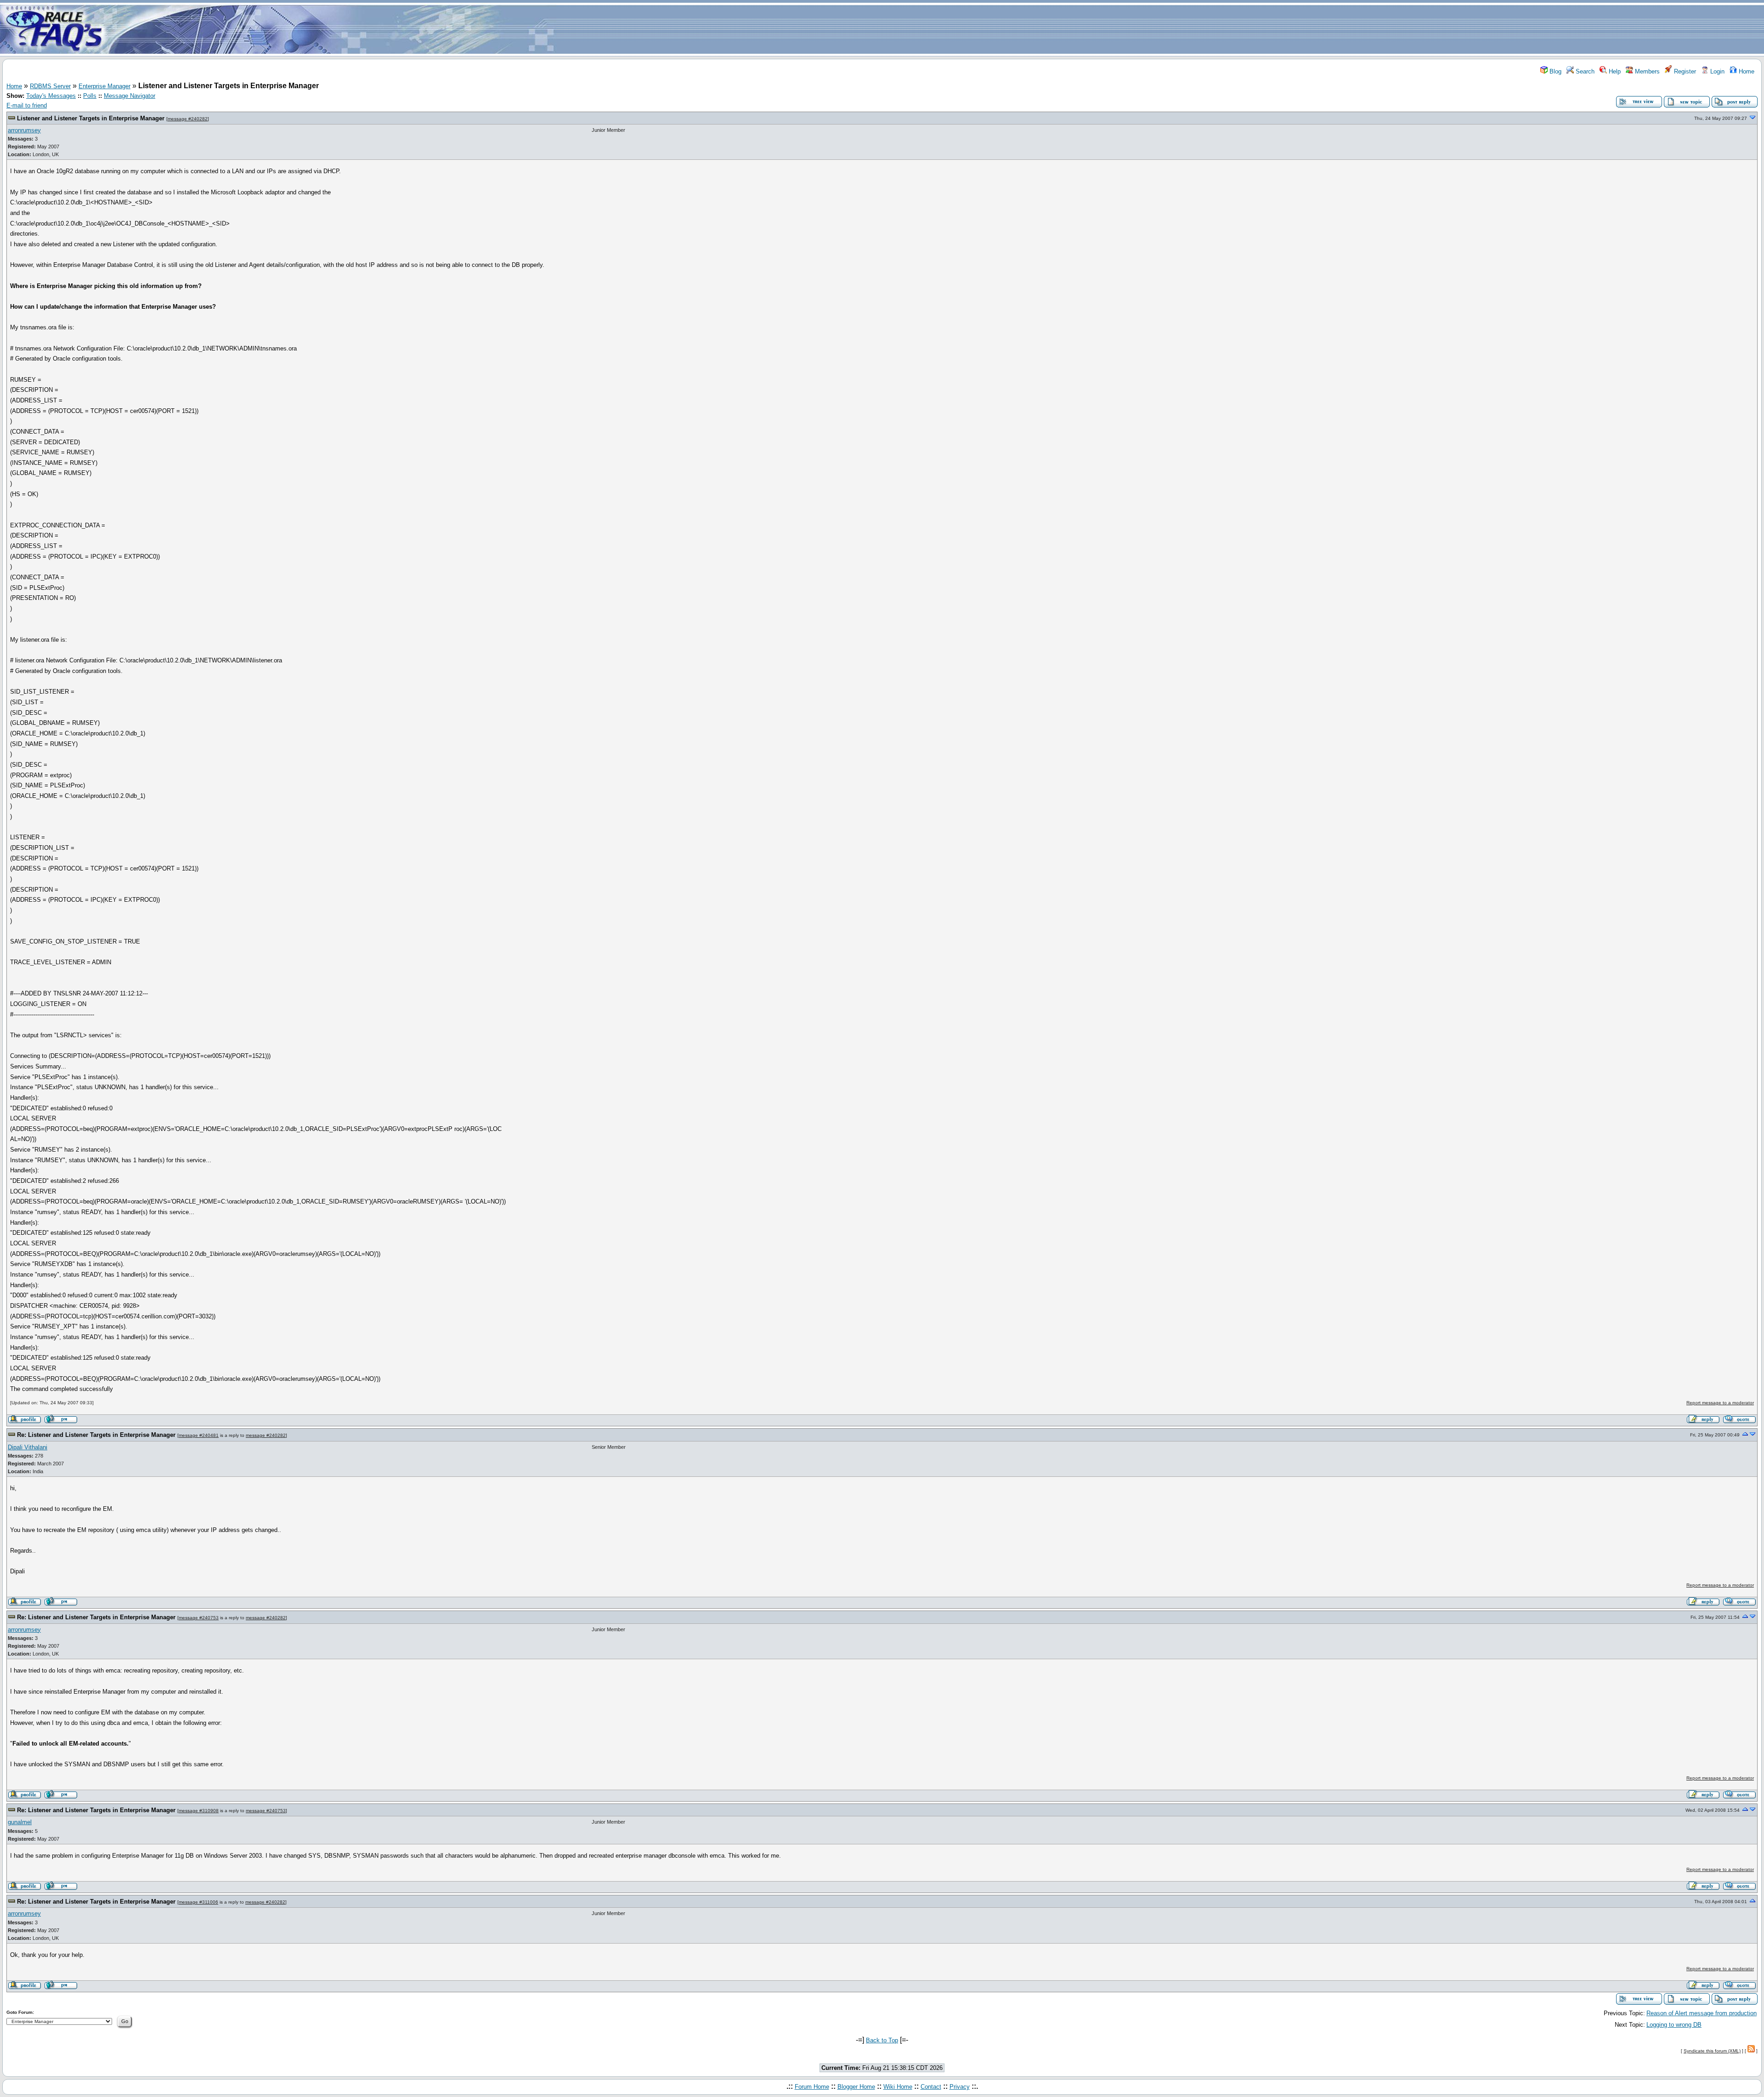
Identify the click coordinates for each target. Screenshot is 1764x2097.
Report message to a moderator (1720, 1403)
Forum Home (812, 2087)
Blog (1555, 71)
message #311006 (198, 1902)
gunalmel (20, 1822)
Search (1584, 71)
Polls (90, 96)
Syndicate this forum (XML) (1712, 2051)
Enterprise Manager (105, 86)
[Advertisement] (936, 29)
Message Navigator (130, 96)
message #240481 (199, 1435)
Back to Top (882, 2040)
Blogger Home (856, 2087)
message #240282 (188, 119)
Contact (931, 2087)
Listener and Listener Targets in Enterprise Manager (91, 118)
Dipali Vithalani (28, 1447)
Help (1614, 71)
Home (1746, 71)
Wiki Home (898, 2087)
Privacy (960, 2087)
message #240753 (199, 1618)
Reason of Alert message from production (1702, 2013)
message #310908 (199, 1811)
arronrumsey (24, 130)
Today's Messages (51, 96)
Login (1716, 71)
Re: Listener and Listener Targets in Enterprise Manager (96, 1435)
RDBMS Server (50, 86)
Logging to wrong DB (1674, 2025)
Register (1684, 71)
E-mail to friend (27, 105)
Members (1646, 71)
